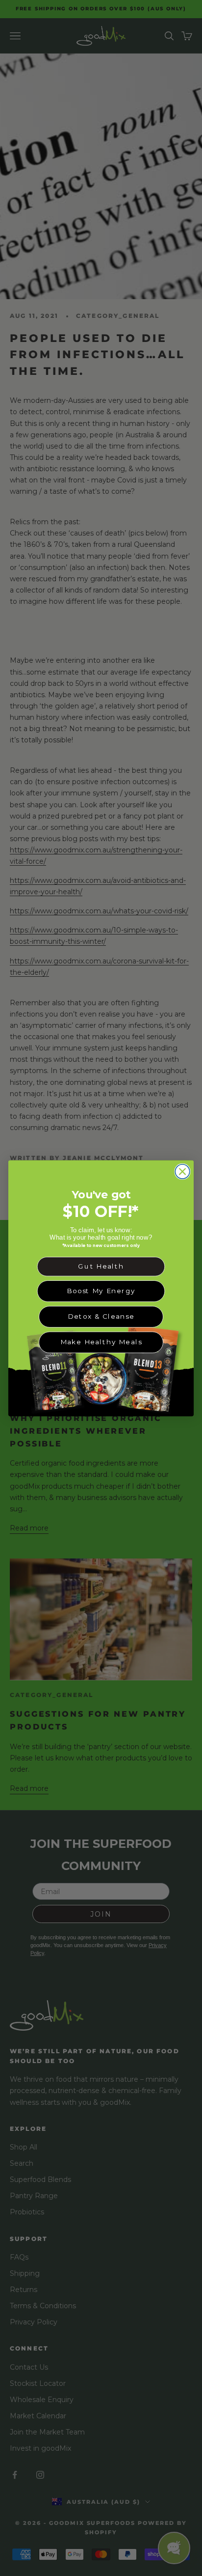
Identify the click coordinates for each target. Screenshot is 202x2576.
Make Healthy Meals (101, 1342)
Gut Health (101, 1266)
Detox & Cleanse (101, 1316)
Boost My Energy (101, 1291)
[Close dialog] (182, 1171)
